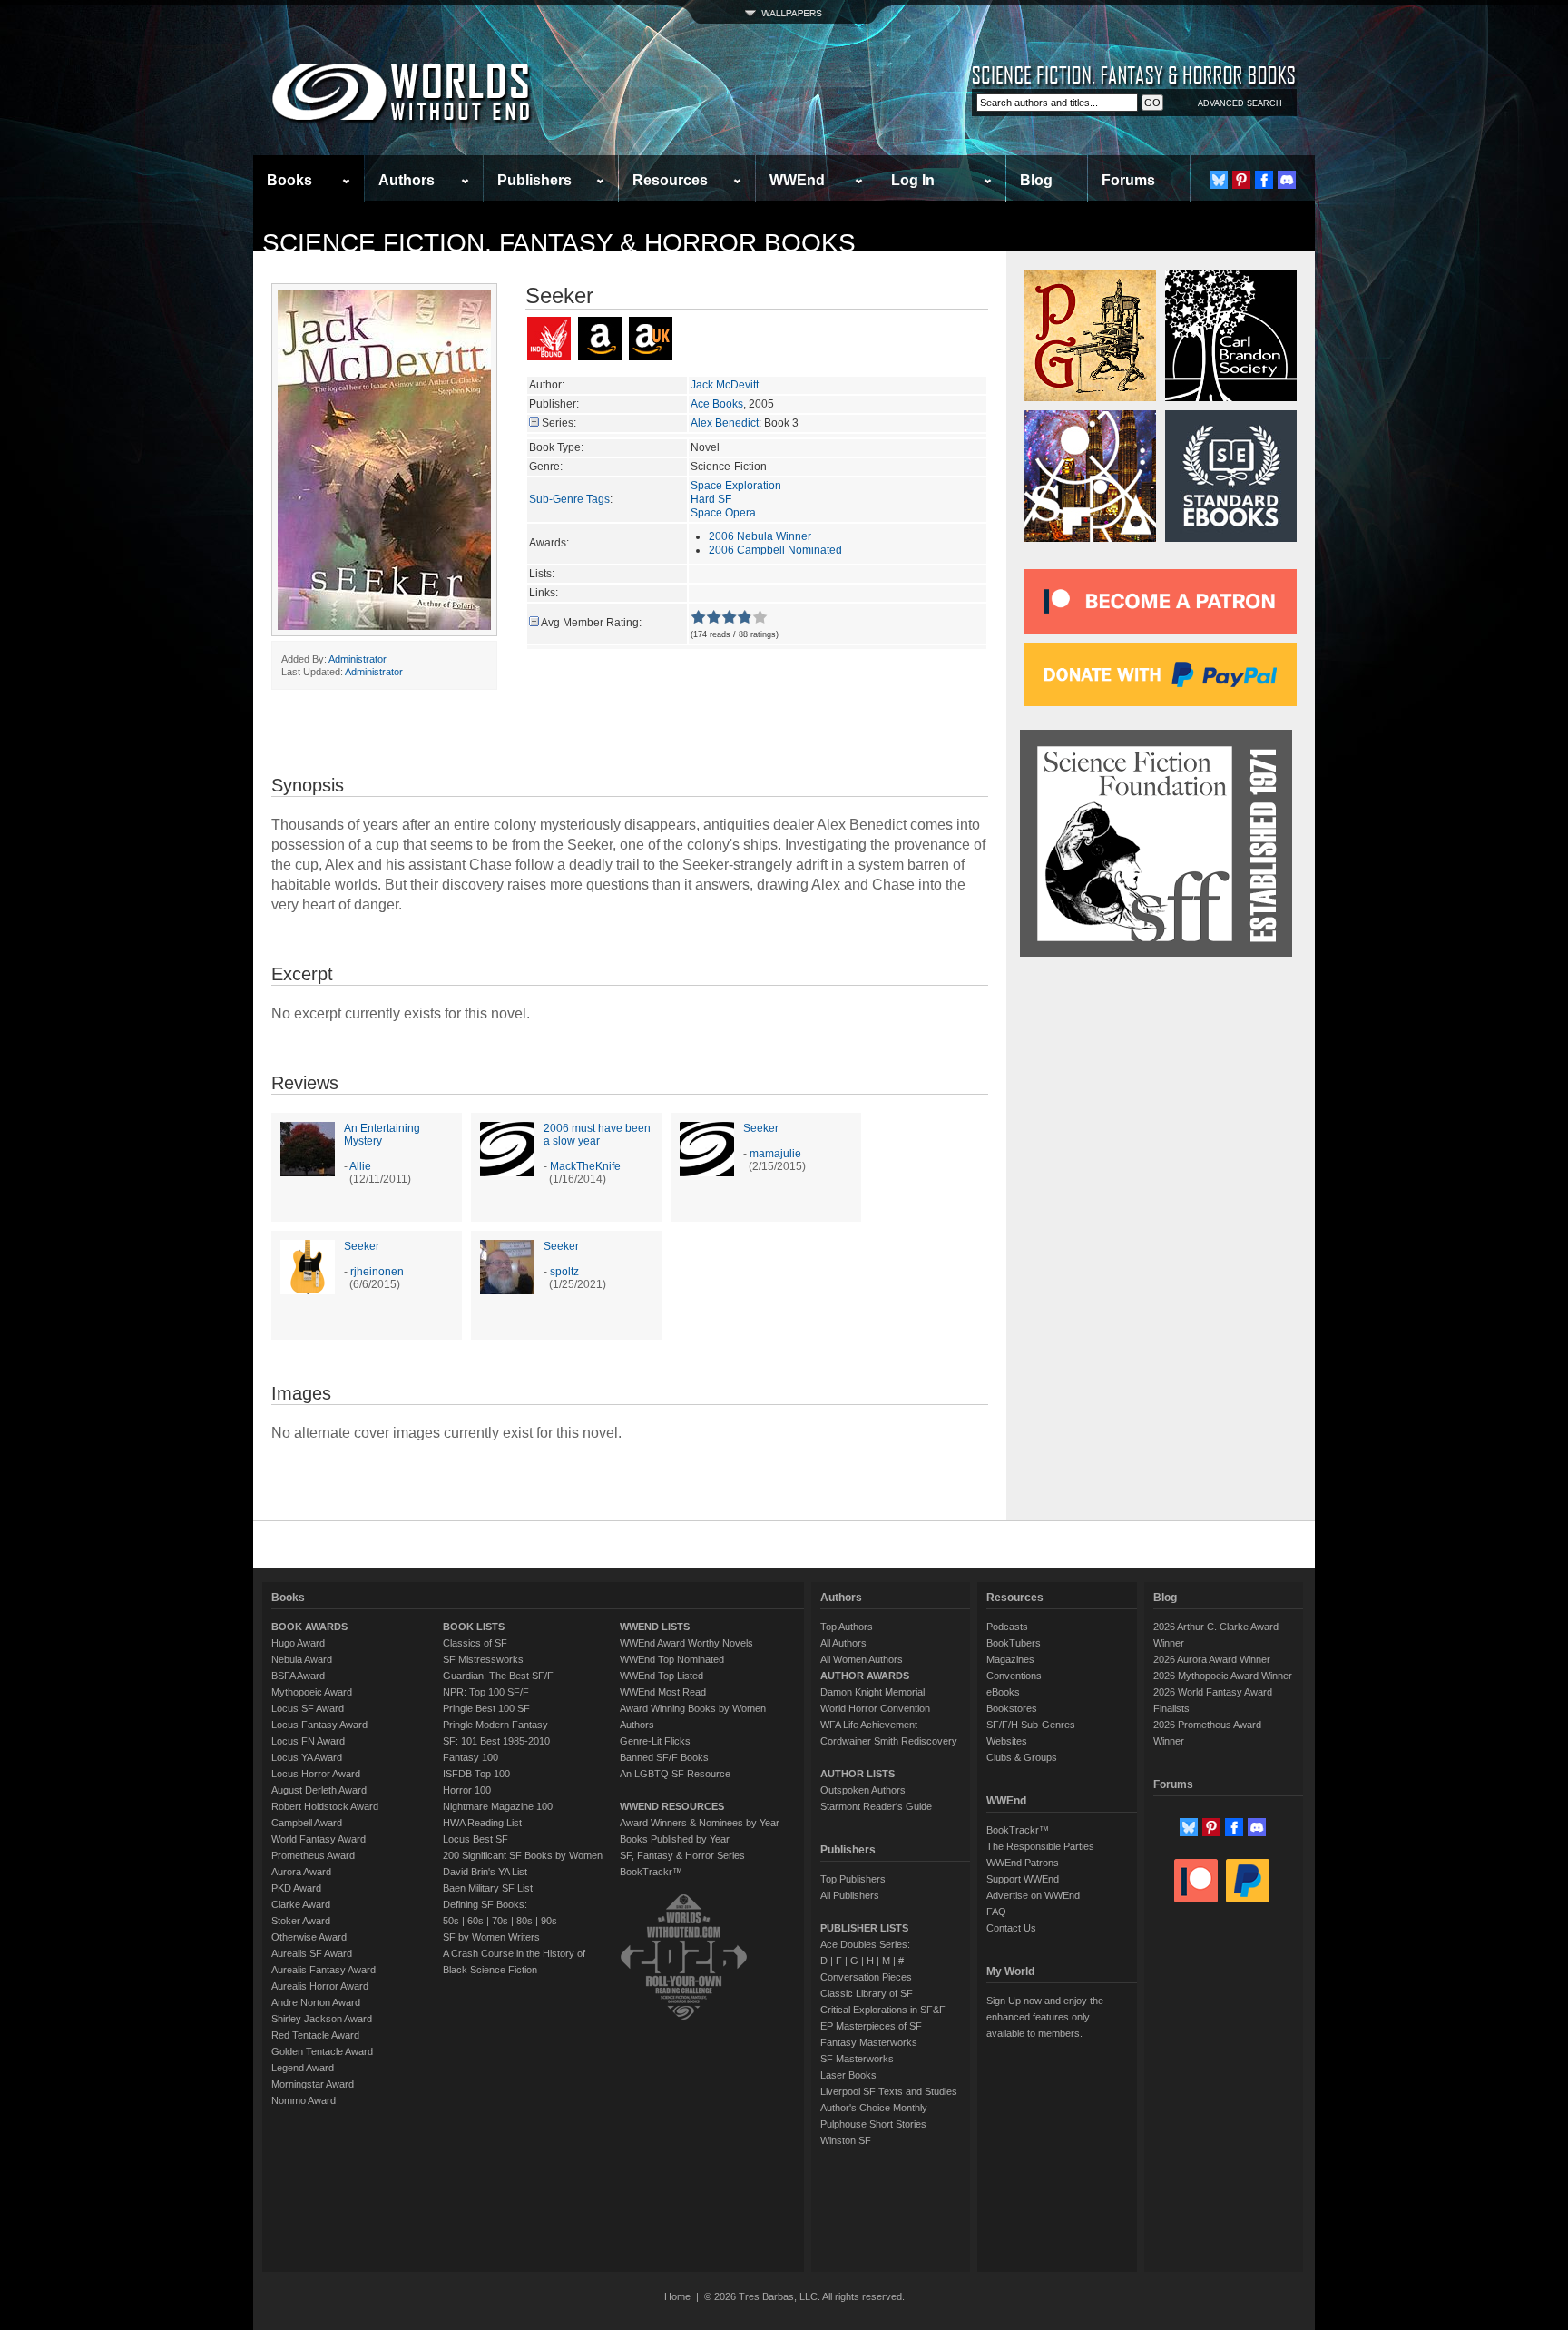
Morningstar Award (313, 2084)
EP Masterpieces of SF (871, 2026)
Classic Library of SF (867, 1993)
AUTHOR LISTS (857, 1774)
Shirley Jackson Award (322, 2019)
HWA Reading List (482, 1823)
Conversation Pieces (866, 1977)
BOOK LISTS (474, 1627)
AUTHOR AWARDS (865, 1676)
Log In (913, 180)
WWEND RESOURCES (672, 1806)
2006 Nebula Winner (760, 536)
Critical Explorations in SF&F (883, 2010)
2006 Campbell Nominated (775, 550)
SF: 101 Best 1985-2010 (496, 1741)
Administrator (358, 659)
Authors (407, 180)
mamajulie (775, 1154)
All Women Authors (862, 1659)
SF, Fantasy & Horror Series (682, 1855)
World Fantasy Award (318, 1839)
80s (524, 1921)
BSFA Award (298, 1676)
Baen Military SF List (488, 1888)
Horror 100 (467, 1790)
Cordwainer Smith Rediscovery (889, 1741)
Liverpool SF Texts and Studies (889, 2091)
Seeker (761, 1128)
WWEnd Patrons (1023, 1863)
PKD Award (296, 1888)
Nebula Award (302, 1659)
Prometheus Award (313, 1855)
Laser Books (848, 2075)
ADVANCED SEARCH (1240, 103)
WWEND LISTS (655, 1627)
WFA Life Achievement (869, 1725)
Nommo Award (304, 2100)
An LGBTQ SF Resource (675, 1774)
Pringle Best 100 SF (486, 1708)
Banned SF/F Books (664, 1757)
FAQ (996, 1912)
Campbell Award (307, 1823)
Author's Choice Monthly (874, 2108)
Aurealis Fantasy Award (323, 1970)
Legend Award (303, 2068)
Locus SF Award (308, 1708)
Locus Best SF (475, 1839)
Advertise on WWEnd (1033, 1895)
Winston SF (846, 2140)
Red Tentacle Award (315, 2035)
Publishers (534, 180)
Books (289, 180)
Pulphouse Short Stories (873, 2124)
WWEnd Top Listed (661, 1676)
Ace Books (717, 404)
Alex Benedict (725, 423)
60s (475, 1921)
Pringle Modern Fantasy (495, 1725)
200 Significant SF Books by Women (523, 1855)
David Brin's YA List (485, 1872)
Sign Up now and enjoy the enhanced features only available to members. (1045, 2017)
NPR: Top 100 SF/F (486, 1692)
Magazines (1010, 1659)
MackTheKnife (585, 1166)
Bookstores (1012, 1708)
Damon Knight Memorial (872, 1692)
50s (451, 1921)
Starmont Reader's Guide (876, 1806)
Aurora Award (301, 1872)
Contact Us (1011, 1928)
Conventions (1014, 1676)
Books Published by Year (675, 1839)
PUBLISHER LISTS (864, 1928)
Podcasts (1007, 1627)
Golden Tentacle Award (322, 2051)
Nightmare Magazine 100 (498, 1806)
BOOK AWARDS (309, 1627)
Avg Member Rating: (591, 623)
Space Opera (723, 513)
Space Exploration (736, 486)
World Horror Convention (875, 1708)
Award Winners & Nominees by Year (700, 1823)
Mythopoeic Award (312, 1692)
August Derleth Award (319, 1790)
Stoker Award (301, 1921)
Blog (1036, 180)
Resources (670, 180)
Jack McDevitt (725, 385)
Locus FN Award (308, 1741)
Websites (1007, 1741)
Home (677, 2296)
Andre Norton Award (316, 2002)
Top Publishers (853, 1879)
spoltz (564, 1272)
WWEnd (797, 180)
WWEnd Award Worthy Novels (686, 1643)
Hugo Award (298, 1643)
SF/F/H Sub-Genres (1031, 1725)
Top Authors (847, 1627)
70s (500, 1921)
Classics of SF (475, 1643)
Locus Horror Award (316, 1774)
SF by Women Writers (491, 1937)
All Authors (843, 1643)
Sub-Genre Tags (569, 499)
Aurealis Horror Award (320, 1986)
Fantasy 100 (470, 1757)
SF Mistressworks (483, 1659)
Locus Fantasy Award (319, 1725)
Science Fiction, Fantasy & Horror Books (559, 243)
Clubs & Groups (1022, 1757)
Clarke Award (301, 1904)
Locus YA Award (307, 1757)
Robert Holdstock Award (325, 1806)
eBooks (1003, 1692)
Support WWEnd (1023, 1879)
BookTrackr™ (651, 1872)
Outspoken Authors (863, 1790)
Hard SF (711, 499)
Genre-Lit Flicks (655, 1741)
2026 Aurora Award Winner (1212, 1659)
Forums (1128, 180)
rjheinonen (377, 1272)
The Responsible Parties (1040, 1846)
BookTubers (1014, 1643)
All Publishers (850, 1895)
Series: (559, 423)
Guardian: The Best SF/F (498, 1676)
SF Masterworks (857, 2059)
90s (549, 1921)
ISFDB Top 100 (476, 1774)
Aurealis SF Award (312, 1953)
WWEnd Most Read (663, 1692)
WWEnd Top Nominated (672, 1659)
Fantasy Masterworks (869, 2042)
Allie (360, 1166)
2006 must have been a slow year (597, 1135)
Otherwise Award (309, 1937)
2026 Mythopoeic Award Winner (1223, 1676)
